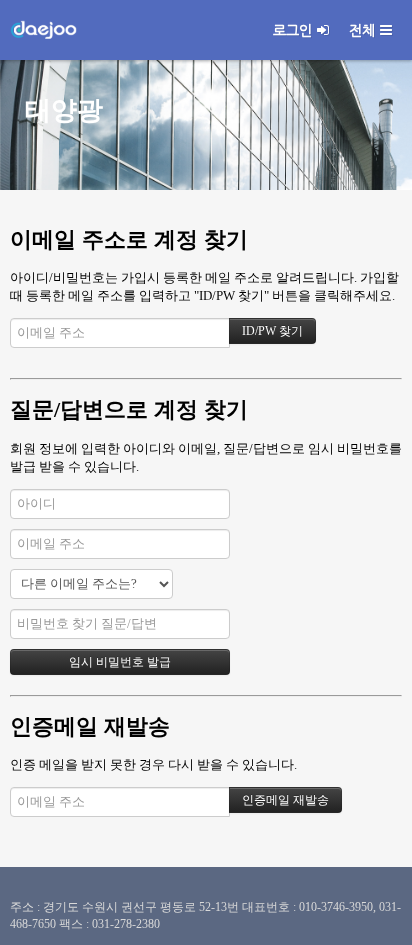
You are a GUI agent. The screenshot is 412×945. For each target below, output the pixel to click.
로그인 (292, 30)
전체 (362, 30)
